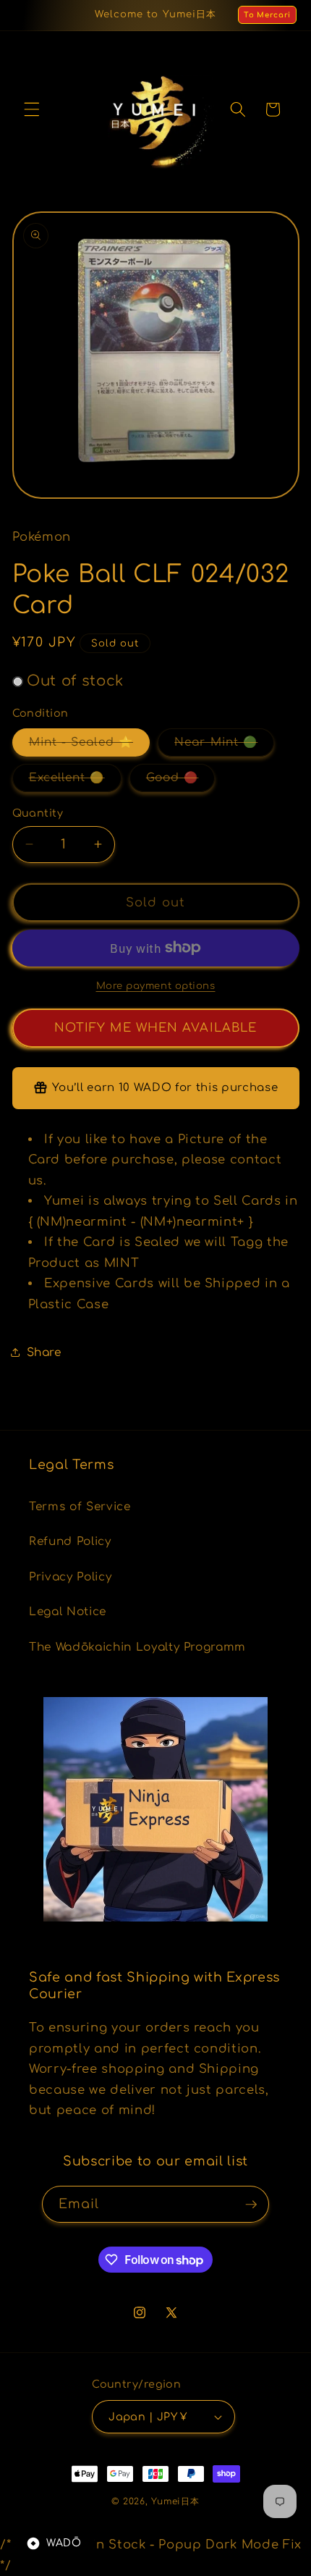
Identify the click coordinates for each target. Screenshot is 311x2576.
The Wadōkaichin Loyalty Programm (137, 1647)
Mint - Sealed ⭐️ (90, 746)
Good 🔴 (181, 781)
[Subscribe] (251, 2205)
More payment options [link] (156, 986)
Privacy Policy (70, 1577)
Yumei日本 (175, 2501)
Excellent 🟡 (75, 781)
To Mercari (267, 15)
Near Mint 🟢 (224, 746)
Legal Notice (68, 1612)
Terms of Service (80, 1507)
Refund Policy (70, 1541)
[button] (32, 109)
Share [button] (44, 1352)
